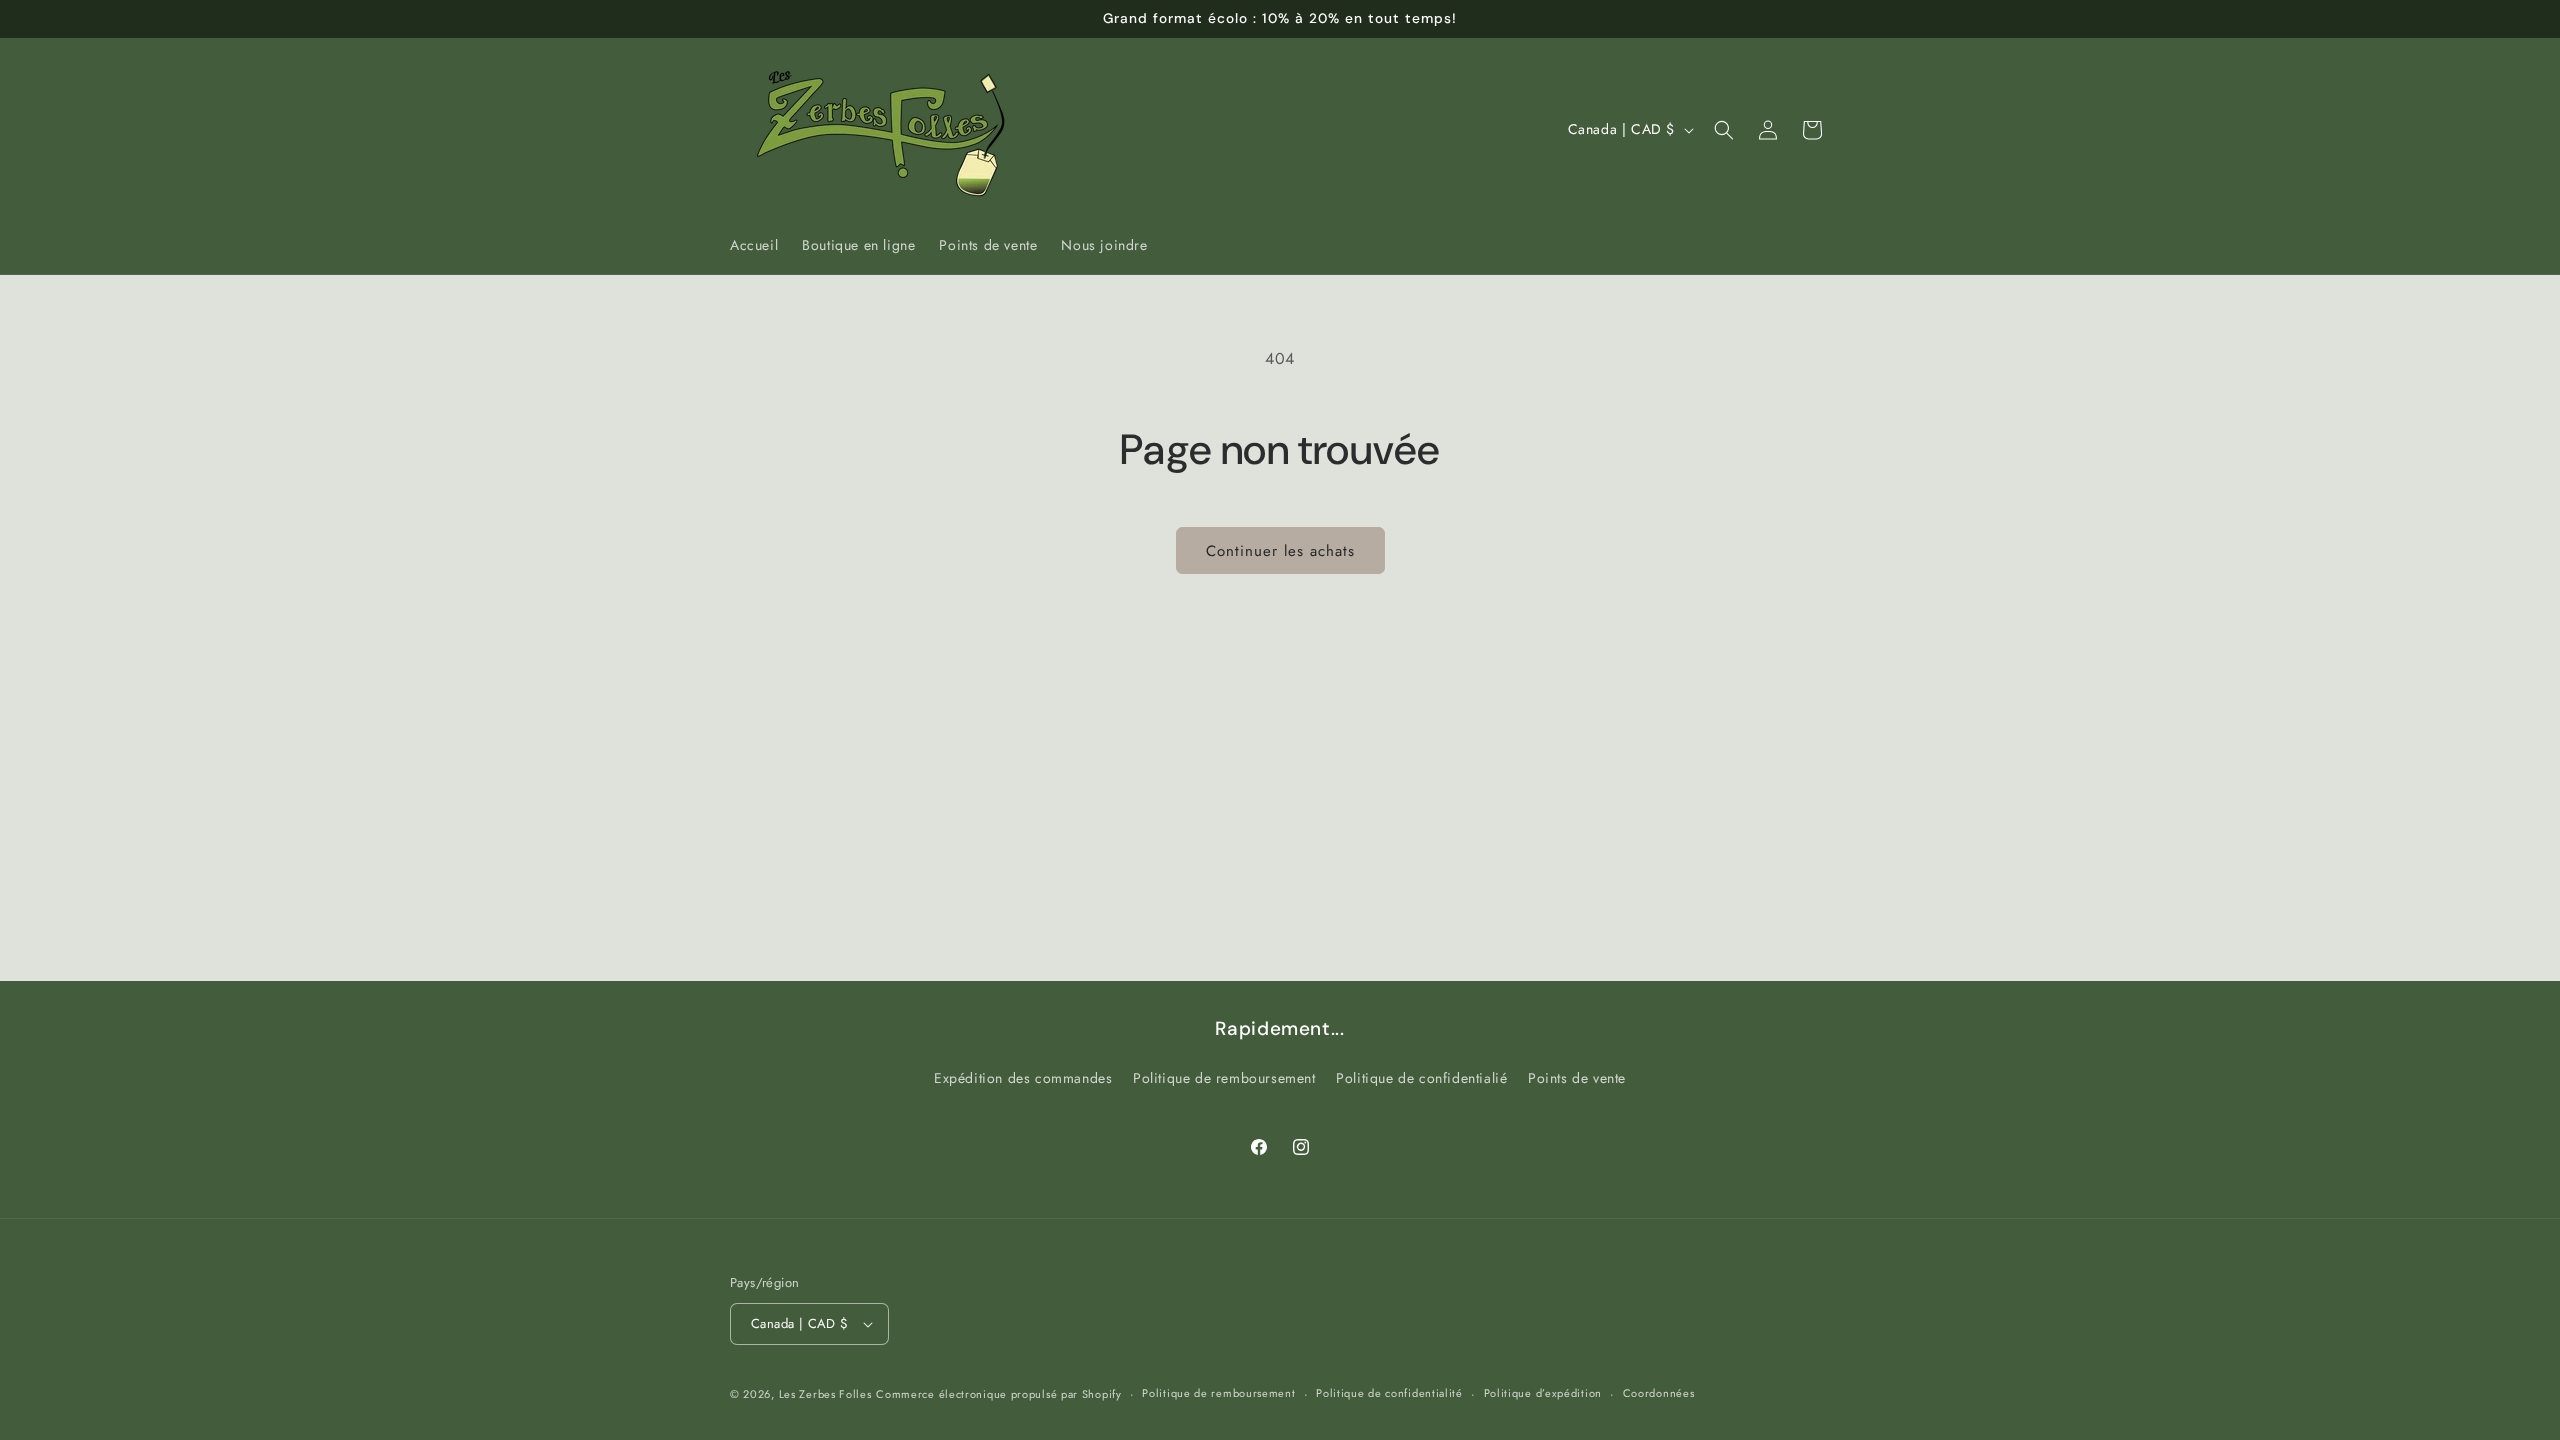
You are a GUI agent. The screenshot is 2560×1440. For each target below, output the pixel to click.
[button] (1724, 130)
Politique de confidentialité (1389, 1393)
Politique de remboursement (1224, 1078)
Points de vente (1577, 1078)
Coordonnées (1659, 1393)
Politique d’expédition (1543, 1393)
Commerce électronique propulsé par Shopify (998, 1394)
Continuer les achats (1280, 551)
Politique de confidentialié (1421, 1078)
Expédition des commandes (1023, 1078)
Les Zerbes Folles (825, 1394)
